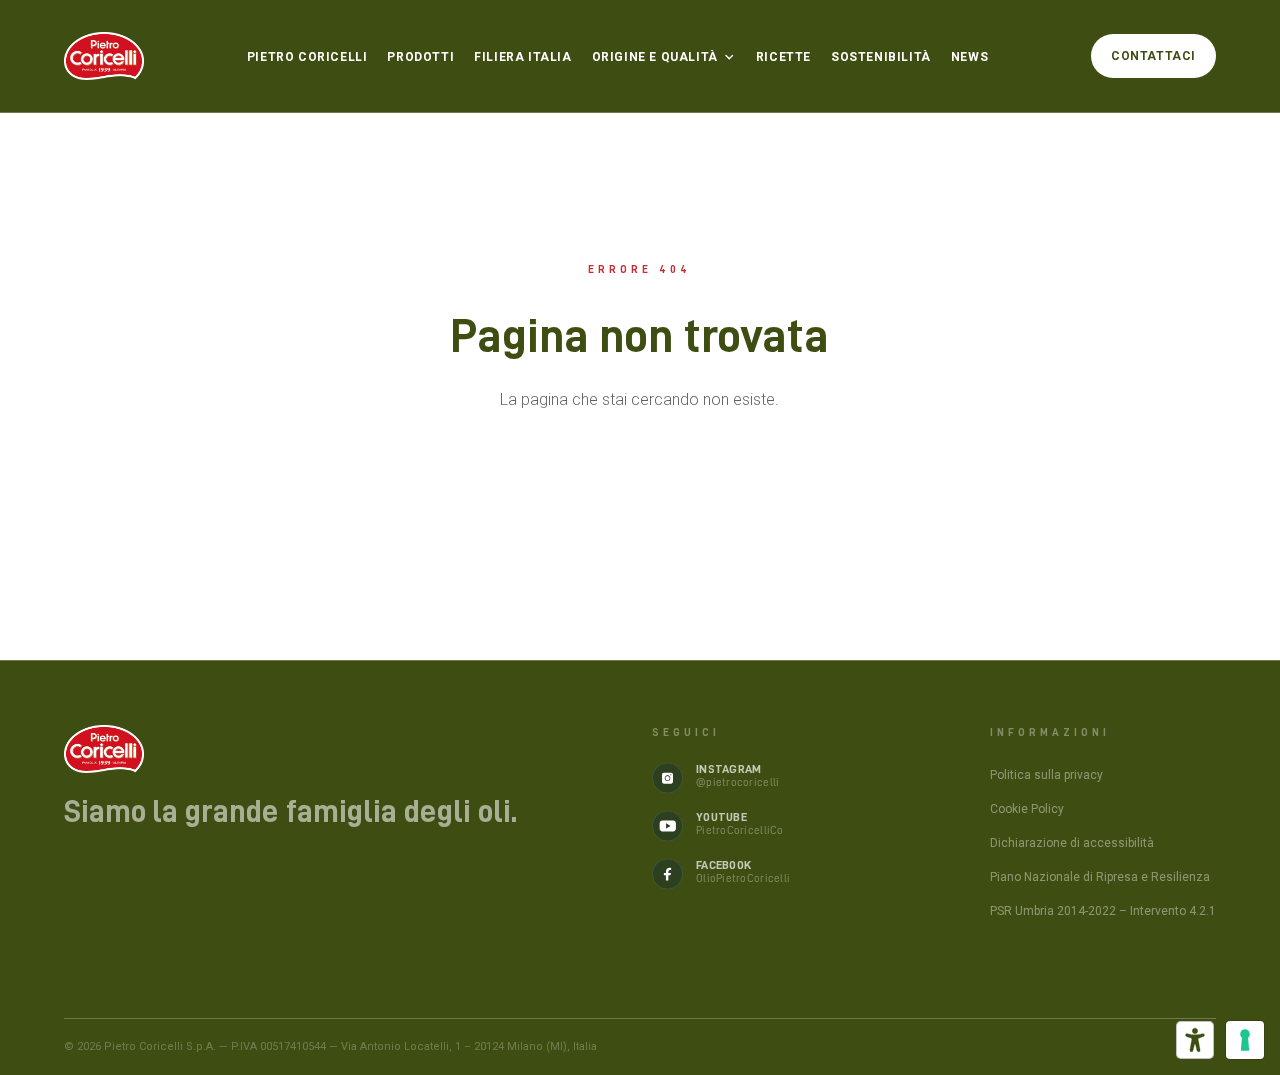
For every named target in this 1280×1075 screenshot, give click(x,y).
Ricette (783, 57)
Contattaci (1153, 56)
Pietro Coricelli (307, 57)
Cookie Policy (1027, 809)
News (969, 57)
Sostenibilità (881, 57)
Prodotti (420, 57)
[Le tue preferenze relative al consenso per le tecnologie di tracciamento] (1245, 1040)
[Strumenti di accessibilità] (1195, 1040)
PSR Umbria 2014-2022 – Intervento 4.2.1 (1103, 911)
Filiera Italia (522, 57)
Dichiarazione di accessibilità (1072, 843)
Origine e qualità (655, 57)
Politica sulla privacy (1046, 775)
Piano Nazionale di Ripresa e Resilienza (1100, 877)
